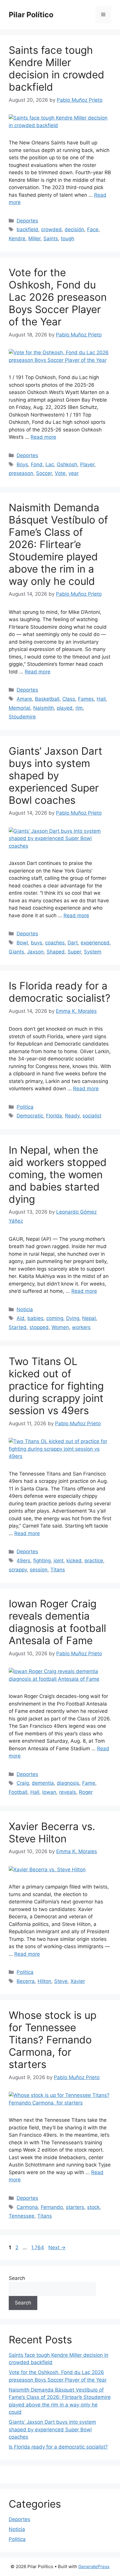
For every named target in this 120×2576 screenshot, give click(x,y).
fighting (42, 1561)
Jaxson (35, 952)
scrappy (18, 1570)
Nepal (89, 1318)
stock (93, 2207)
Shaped (56, 952)
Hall (101, 699)
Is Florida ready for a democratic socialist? (60, 992)
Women (60, 1327)
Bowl (22, 943)
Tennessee (22, 2216)
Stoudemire (22, 717)
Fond (37, 464)
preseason (21, 473)
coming (55, 1318)
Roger (86, 1792)
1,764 (37, 2247)
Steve (61, 1981)
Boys (22, 464)
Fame (89, 1783)
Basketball (47, 699)
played (65, 708)
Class (69, 699)
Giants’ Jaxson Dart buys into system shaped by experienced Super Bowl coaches (55, 775)
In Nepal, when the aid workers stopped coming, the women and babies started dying (58, 1174)
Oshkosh (67, 464)
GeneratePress (94, 2567)
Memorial (20, 708)
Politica (25, 1107)
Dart (73, 943)
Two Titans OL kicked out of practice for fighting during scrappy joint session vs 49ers (56, 1386)
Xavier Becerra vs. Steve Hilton (52, 1832)
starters (75, 2207)
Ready (72, 1116)
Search (17, 2278)
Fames (86, 699)
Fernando (52, 2207)
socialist (92, 1116)
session (39, 1570)
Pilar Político (31, 15)
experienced (95, 943)
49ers (23, 1561)
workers (81, 1327)
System (93, 952)
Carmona (27, 2207)
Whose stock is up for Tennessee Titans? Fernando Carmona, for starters (53, 2040)
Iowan (49, 1792)
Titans (58, 1570)
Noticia (25, 1309)
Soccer (44, 473)
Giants (16, 952)
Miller (34, 239)
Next (57, 2247)
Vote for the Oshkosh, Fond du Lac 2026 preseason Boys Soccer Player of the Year (58, 297)
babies (35, 1318)
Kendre (17, 239)
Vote (60, 473)
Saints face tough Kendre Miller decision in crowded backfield (57, 68)
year (74, 473)
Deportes (27, 221)
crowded (51, 229)
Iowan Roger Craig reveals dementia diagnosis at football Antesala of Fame (57, 1622)
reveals (68, 1792)
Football (18, 1792)
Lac (50, 464)
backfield (27, 229)
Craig (23, 1783)
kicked (74, 1561)
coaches (55, 943)
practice (94, 1561)
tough (68, 239)
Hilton (44, 1981)
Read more (43, 437)
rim (79, 708)
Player (87, 464)
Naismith (44, 708)
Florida (54, 1116)
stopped (39, 1327)
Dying (73, 1318)
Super (74, 952)
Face (93, 229)
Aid (21, 1318)
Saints (51, 239)
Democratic (30, 1116)
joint (59, 1561)
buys (37, 943)
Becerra (26, 1981)
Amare (24, 699)
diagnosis (68, 1783)
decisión (74, 229)
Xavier (78, 1981)
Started (18, 1327)
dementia (43, 1783)
